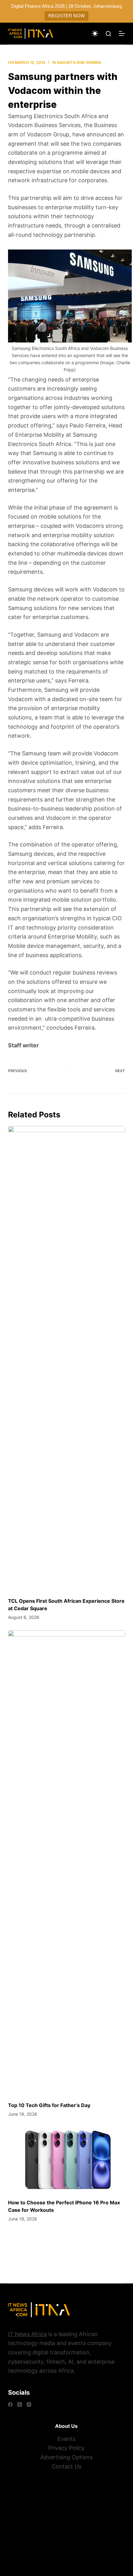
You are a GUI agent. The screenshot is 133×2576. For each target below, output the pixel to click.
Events (66, 2439)
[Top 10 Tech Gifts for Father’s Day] (66, 1863)
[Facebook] (10, 2404)
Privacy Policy (66, 2448)
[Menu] (122, 33)
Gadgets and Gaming (79, 62)
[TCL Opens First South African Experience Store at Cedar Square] (66, 1359)
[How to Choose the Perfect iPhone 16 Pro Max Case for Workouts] (66, 2160)
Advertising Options (66, 2457)
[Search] (108, 34)
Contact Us (66, 2466)
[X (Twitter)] (20, 2404)
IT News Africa (27, 2334)
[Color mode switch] (95, 33)
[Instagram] (29, 2404)
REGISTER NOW (66, 16)
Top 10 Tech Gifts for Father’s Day (49, 2105)
